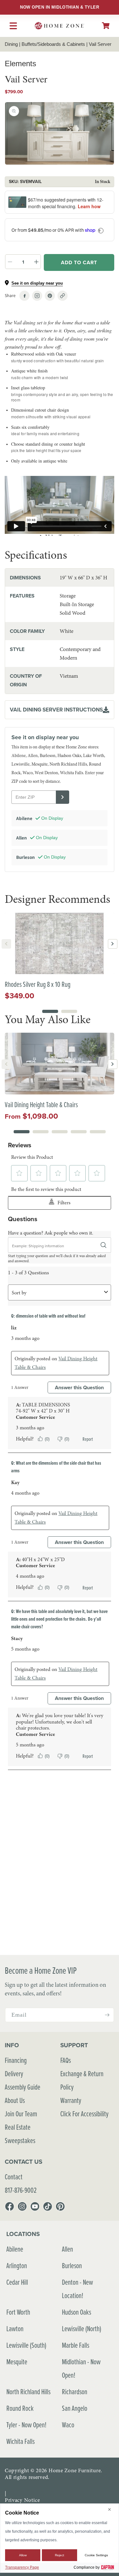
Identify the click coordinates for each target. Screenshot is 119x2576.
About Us (15, 2100)
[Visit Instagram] (37, 296)
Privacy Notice (22, 2500)
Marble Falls (76, 2345)
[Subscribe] (107, 2015)
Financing (16, 2060)
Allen (67, 2249)
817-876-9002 (21, 2190)
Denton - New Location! (77, 2289)
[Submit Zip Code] (63, 797)
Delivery (14, 2074)
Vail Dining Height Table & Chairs (41, 1104)
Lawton (15, 2328)
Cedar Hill (17, 2282)
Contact (14, 2177)
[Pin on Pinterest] (50, 296)
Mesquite (17, 2362)
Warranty (71, 2100)
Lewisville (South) (26, 2345)
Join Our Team (21, 2114)
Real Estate (18, 2127)
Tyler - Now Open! (26, 2425)
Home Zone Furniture (75, 2470)
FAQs (66, 2060)
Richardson (75, 2392)
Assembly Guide (23, 2087)
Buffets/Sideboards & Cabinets (53, 44)
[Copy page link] (63, 296)
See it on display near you (37, 283)
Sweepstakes (20, 2140)
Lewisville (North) (82, 2328)
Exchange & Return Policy (82, 2080)
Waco (68, 2425)
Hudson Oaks (76, 2312)
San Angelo (75, 2408)
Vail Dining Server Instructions (56, 710)
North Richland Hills (28, 2392)
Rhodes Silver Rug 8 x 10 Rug (38, 984)
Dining (11, 44)
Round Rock (20, 2408)
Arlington (17, 2265)
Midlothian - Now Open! (81, 2368)
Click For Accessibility (84, 2114)
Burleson (72, 2265)
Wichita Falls (20, 2441)
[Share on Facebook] (24, 296)
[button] (106, 26)
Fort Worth (18, 2312)
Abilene (15, 2249)
